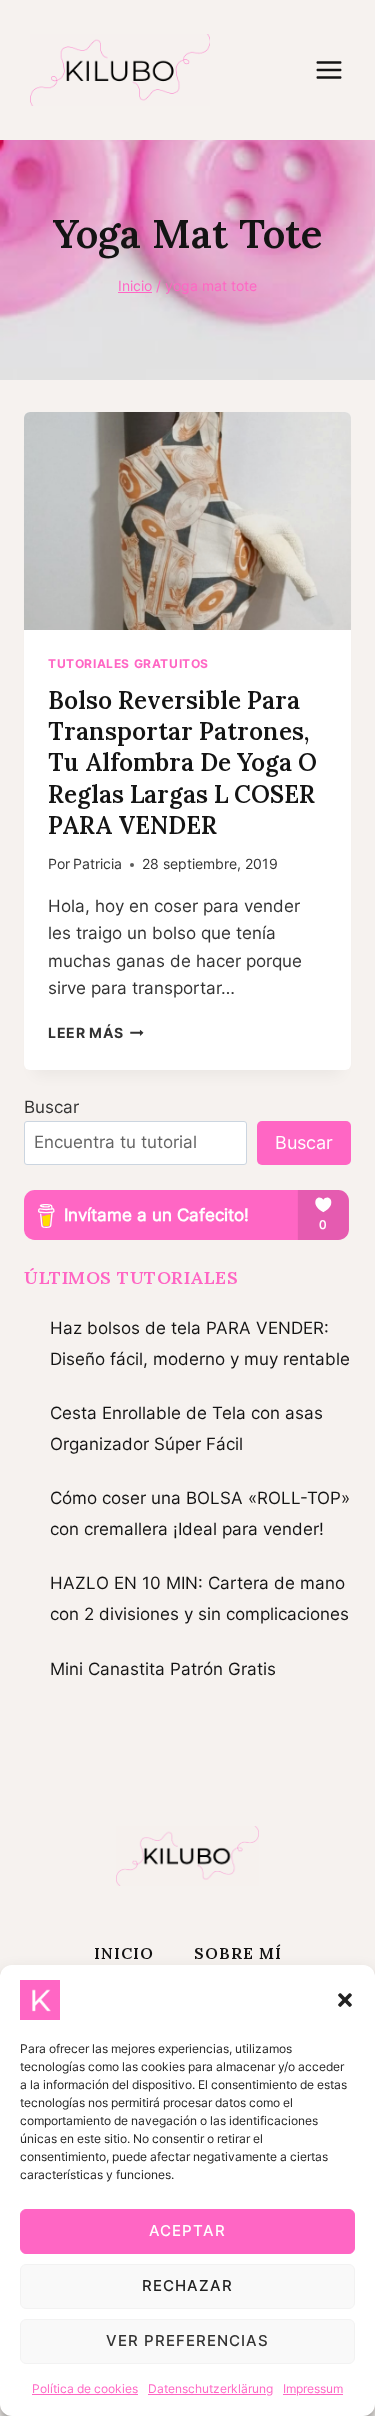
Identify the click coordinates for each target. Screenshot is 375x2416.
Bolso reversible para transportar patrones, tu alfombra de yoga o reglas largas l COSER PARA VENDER (182, 763)
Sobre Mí (238, 1953)
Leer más (96, 1033)
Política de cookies (85, 2388)
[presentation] (187, 521)
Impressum (313, 2388)
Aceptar (187, 2230)
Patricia (97, 864)
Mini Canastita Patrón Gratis (163, 1669)
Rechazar (187, 2285)
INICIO (124, 1953)
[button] (345, 2000)
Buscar (51, 1107)
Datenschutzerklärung (210, 2388)
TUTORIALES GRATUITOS (128, 663)
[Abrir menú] (339, 69)
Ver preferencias (187, 2340)
